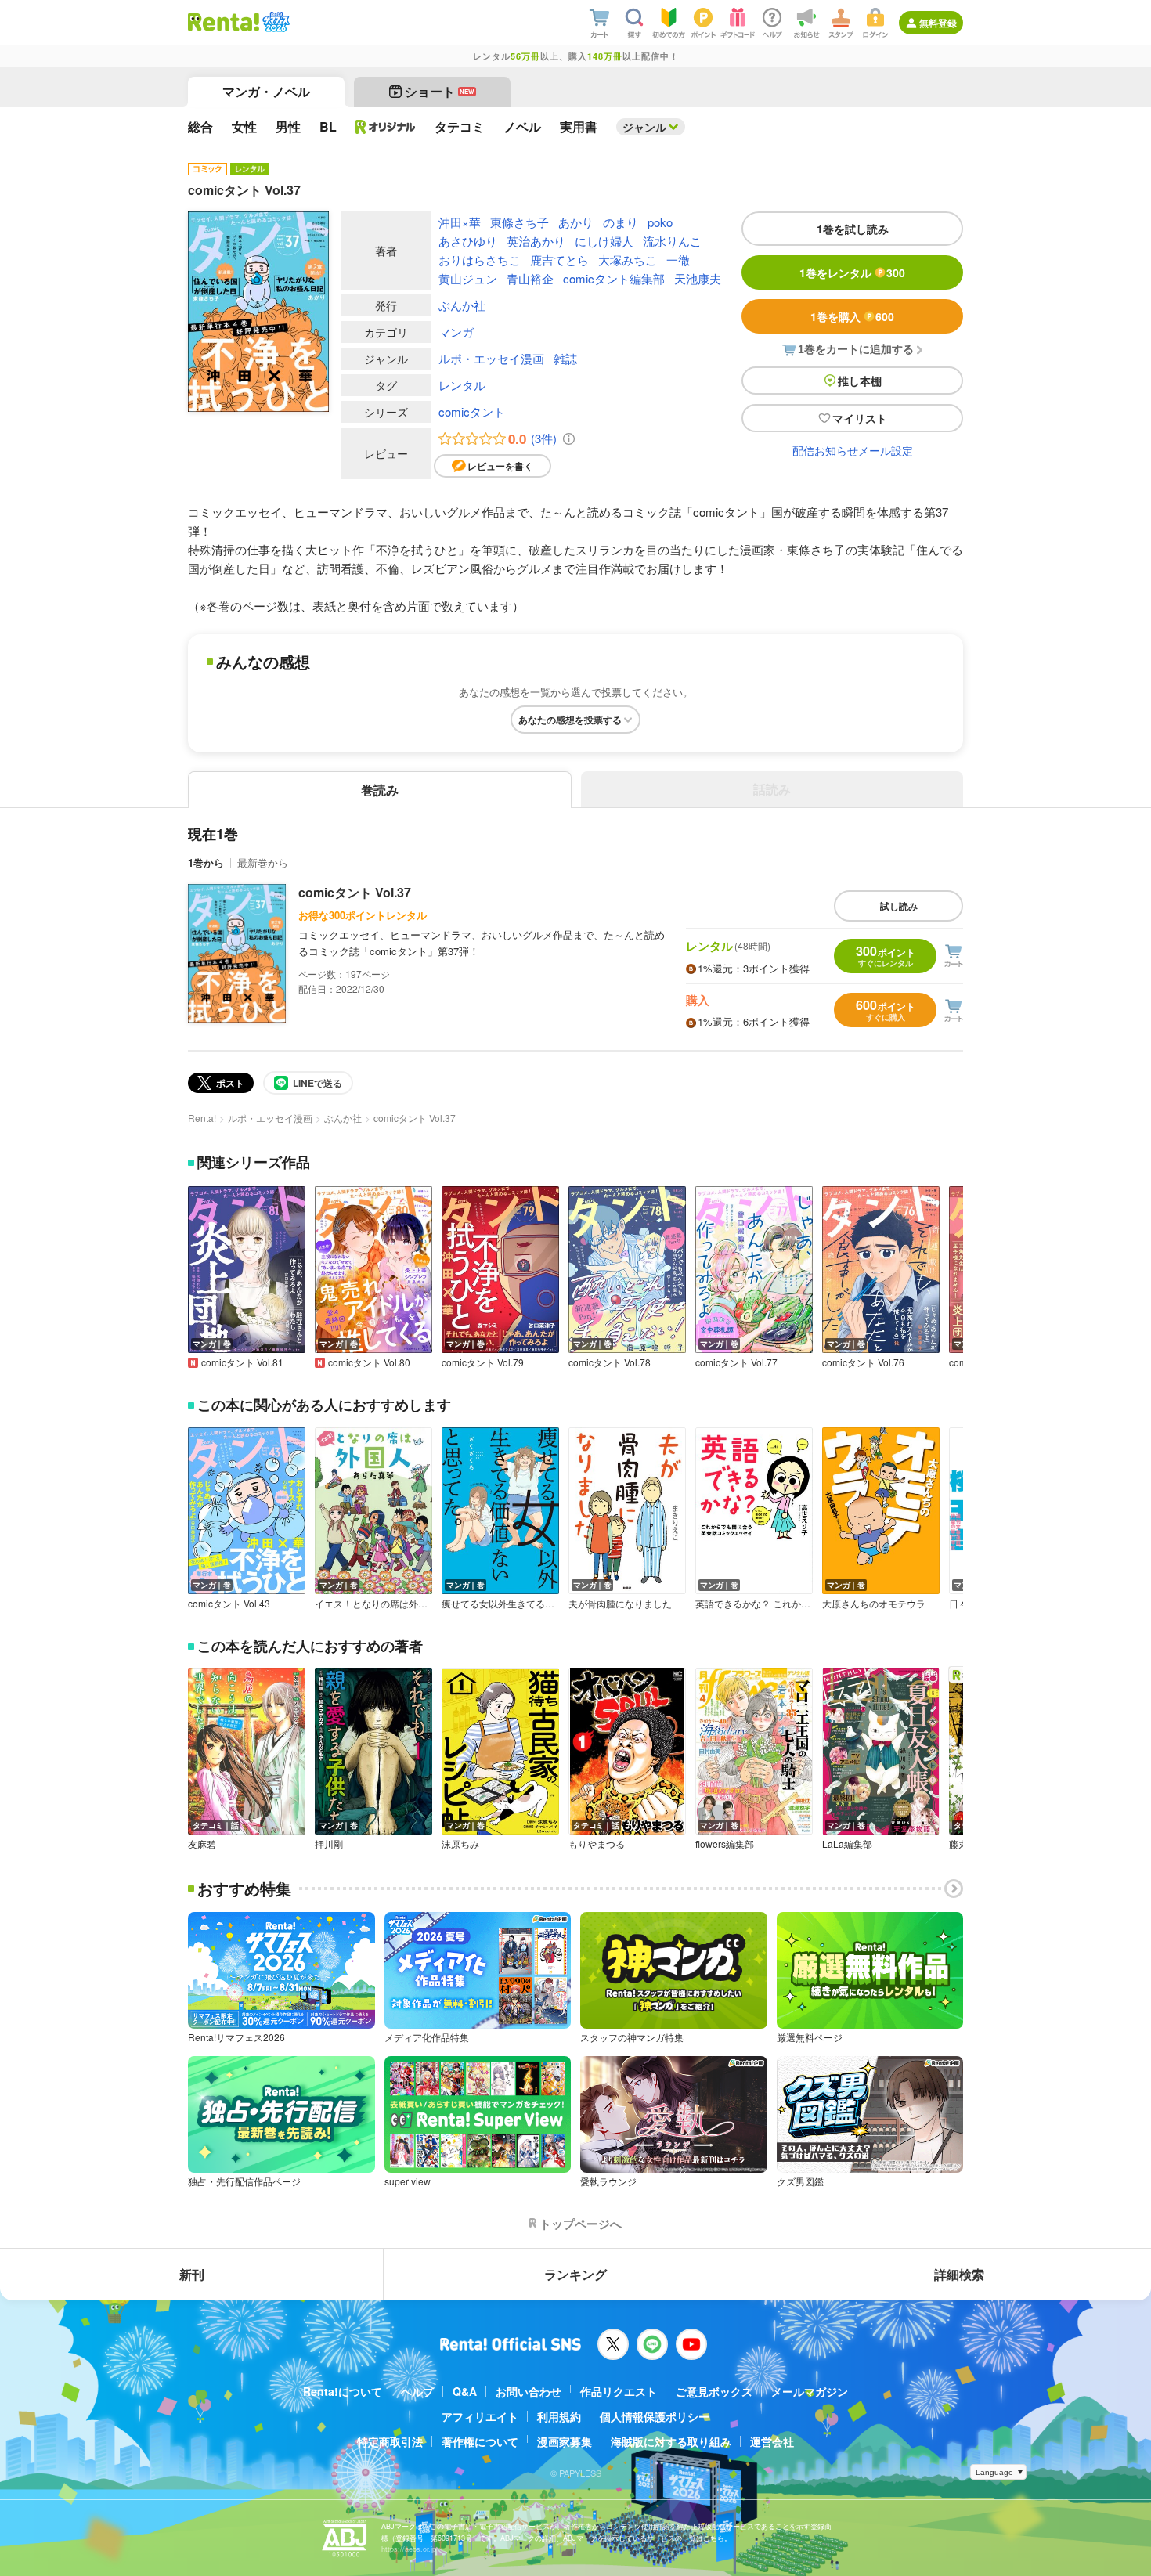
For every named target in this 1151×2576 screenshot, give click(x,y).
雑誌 (565, 358)
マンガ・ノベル (266, 91)
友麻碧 (202, 1844)
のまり (621, 222)
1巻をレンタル (852, 272)
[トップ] (224, 22)
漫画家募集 (565, 2441)
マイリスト (860, 418)
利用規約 (559, 2416)
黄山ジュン (468, 278)
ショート (440, 91)
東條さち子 (520, 222)
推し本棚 (860, 381)
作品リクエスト (619, 2391)
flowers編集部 (725, 1844)
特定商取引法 (390, 2441)
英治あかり (536, 241)
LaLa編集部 (847, 1844)
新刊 (192, 2274)
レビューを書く (500, 466)
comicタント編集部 (614, 278)
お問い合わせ (529, 2391)
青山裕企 (530, 278)
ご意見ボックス (714, 2391)
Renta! (202, 1118)
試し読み (899, 906)
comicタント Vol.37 (355, 892)
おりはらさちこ (480, 260)
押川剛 (329, 1844)
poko (660, 222)
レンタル (462, 385)
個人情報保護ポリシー (655, 2416)
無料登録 (938, 23)
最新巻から (263, 862)
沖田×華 (460, 222)
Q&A (465, 2391)
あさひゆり (468, 241)
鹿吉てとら (559, 260)
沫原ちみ (460, 1844)
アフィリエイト (480, 2416)
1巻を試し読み (853, 229)
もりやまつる (597, 1844)
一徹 (678, 260)
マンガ (456, 332)
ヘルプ (417, 2391)
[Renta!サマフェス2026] (274, 22)
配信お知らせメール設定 (853, 450)
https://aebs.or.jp (409, 2549)
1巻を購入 (852, 316)
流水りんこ (672, 241)
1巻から (206, 862)
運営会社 (772, 2441)
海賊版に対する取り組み (671, 2441)
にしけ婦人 (604, 241)
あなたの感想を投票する (570, 720)
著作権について (480, 2441)
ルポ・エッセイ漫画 (491, 358)
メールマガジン (810, 2391)
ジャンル (644, 127)
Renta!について (343, 2391)
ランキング (575, 2274)
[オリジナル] (386, 127)
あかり (576, 222)
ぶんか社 (462, 305)
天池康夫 (698, 278)
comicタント (472, 411)
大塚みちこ (628, 260)
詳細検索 (959, 2274)
